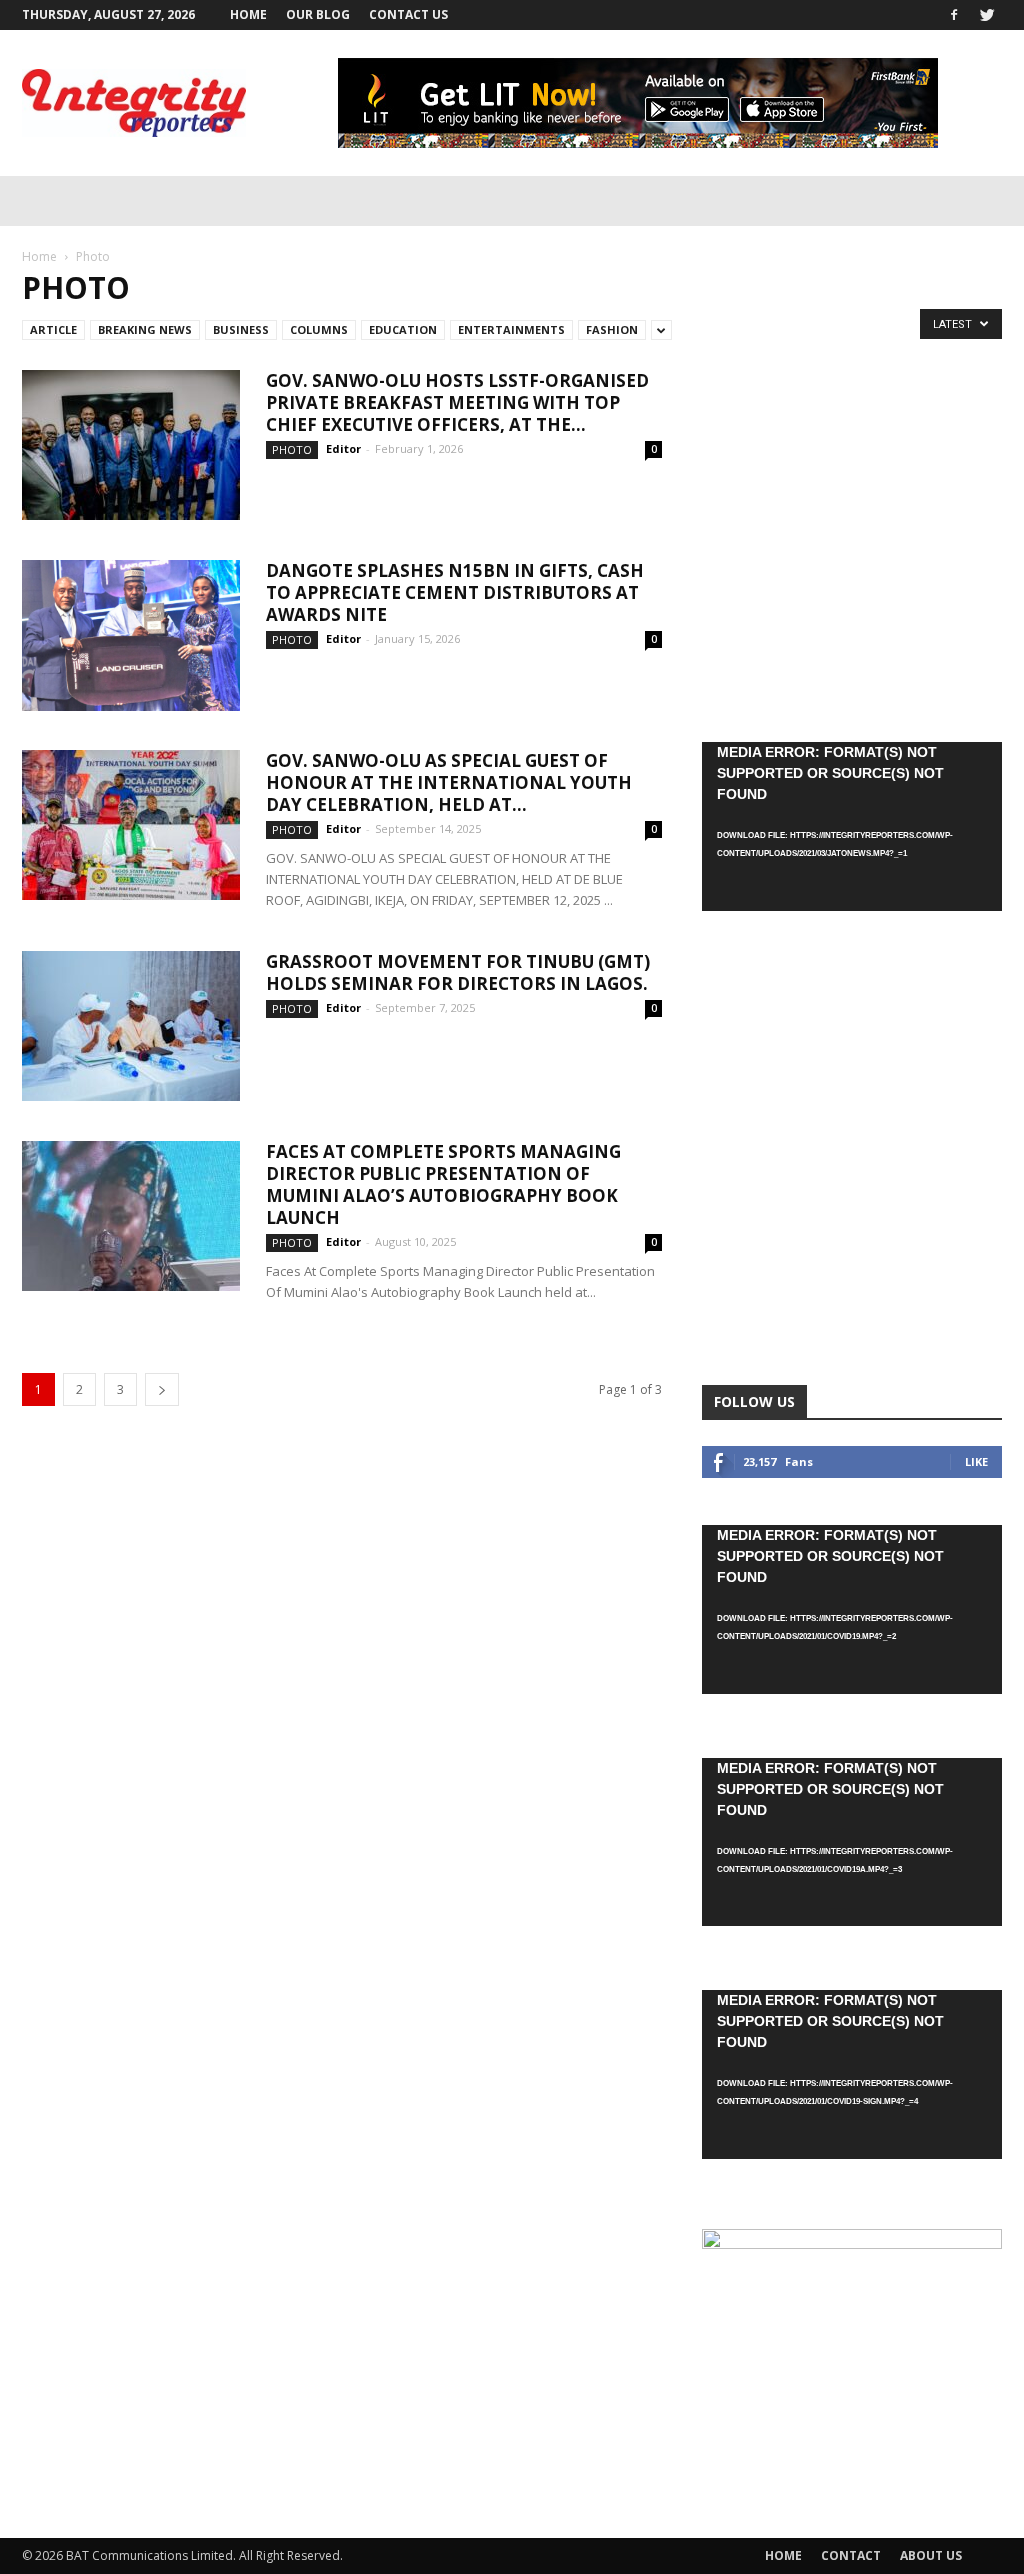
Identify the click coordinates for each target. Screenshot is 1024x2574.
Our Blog (318, 14)
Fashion (612, 329)
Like (976, 1461)
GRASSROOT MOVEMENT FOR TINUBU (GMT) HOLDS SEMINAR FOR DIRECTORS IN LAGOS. (458, 972)
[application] (852, 826)
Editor (343, 448)
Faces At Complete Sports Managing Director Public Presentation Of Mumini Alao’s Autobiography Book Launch (443, 1184)
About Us (931, 2555)
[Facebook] (954, 15)
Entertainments (511, 329)
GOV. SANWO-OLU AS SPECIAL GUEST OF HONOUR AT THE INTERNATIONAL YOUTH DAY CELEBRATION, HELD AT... (449, 782)
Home (248, 14)
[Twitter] (987, 15)
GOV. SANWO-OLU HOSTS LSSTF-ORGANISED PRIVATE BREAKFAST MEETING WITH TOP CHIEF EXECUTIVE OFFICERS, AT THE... (457, 402)
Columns (319, 329)
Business (241, 329)
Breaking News (145, 329)
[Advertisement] (852, 537)
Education (403, 329)
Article (53, 329)
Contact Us (408, 14)
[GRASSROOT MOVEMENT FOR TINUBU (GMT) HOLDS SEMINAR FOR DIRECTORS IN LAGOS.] (131, 1026)
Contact (851, 2555)
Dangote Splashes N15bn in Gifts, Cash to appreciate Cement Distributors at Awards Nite (455, 592)
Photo (292, 449)
